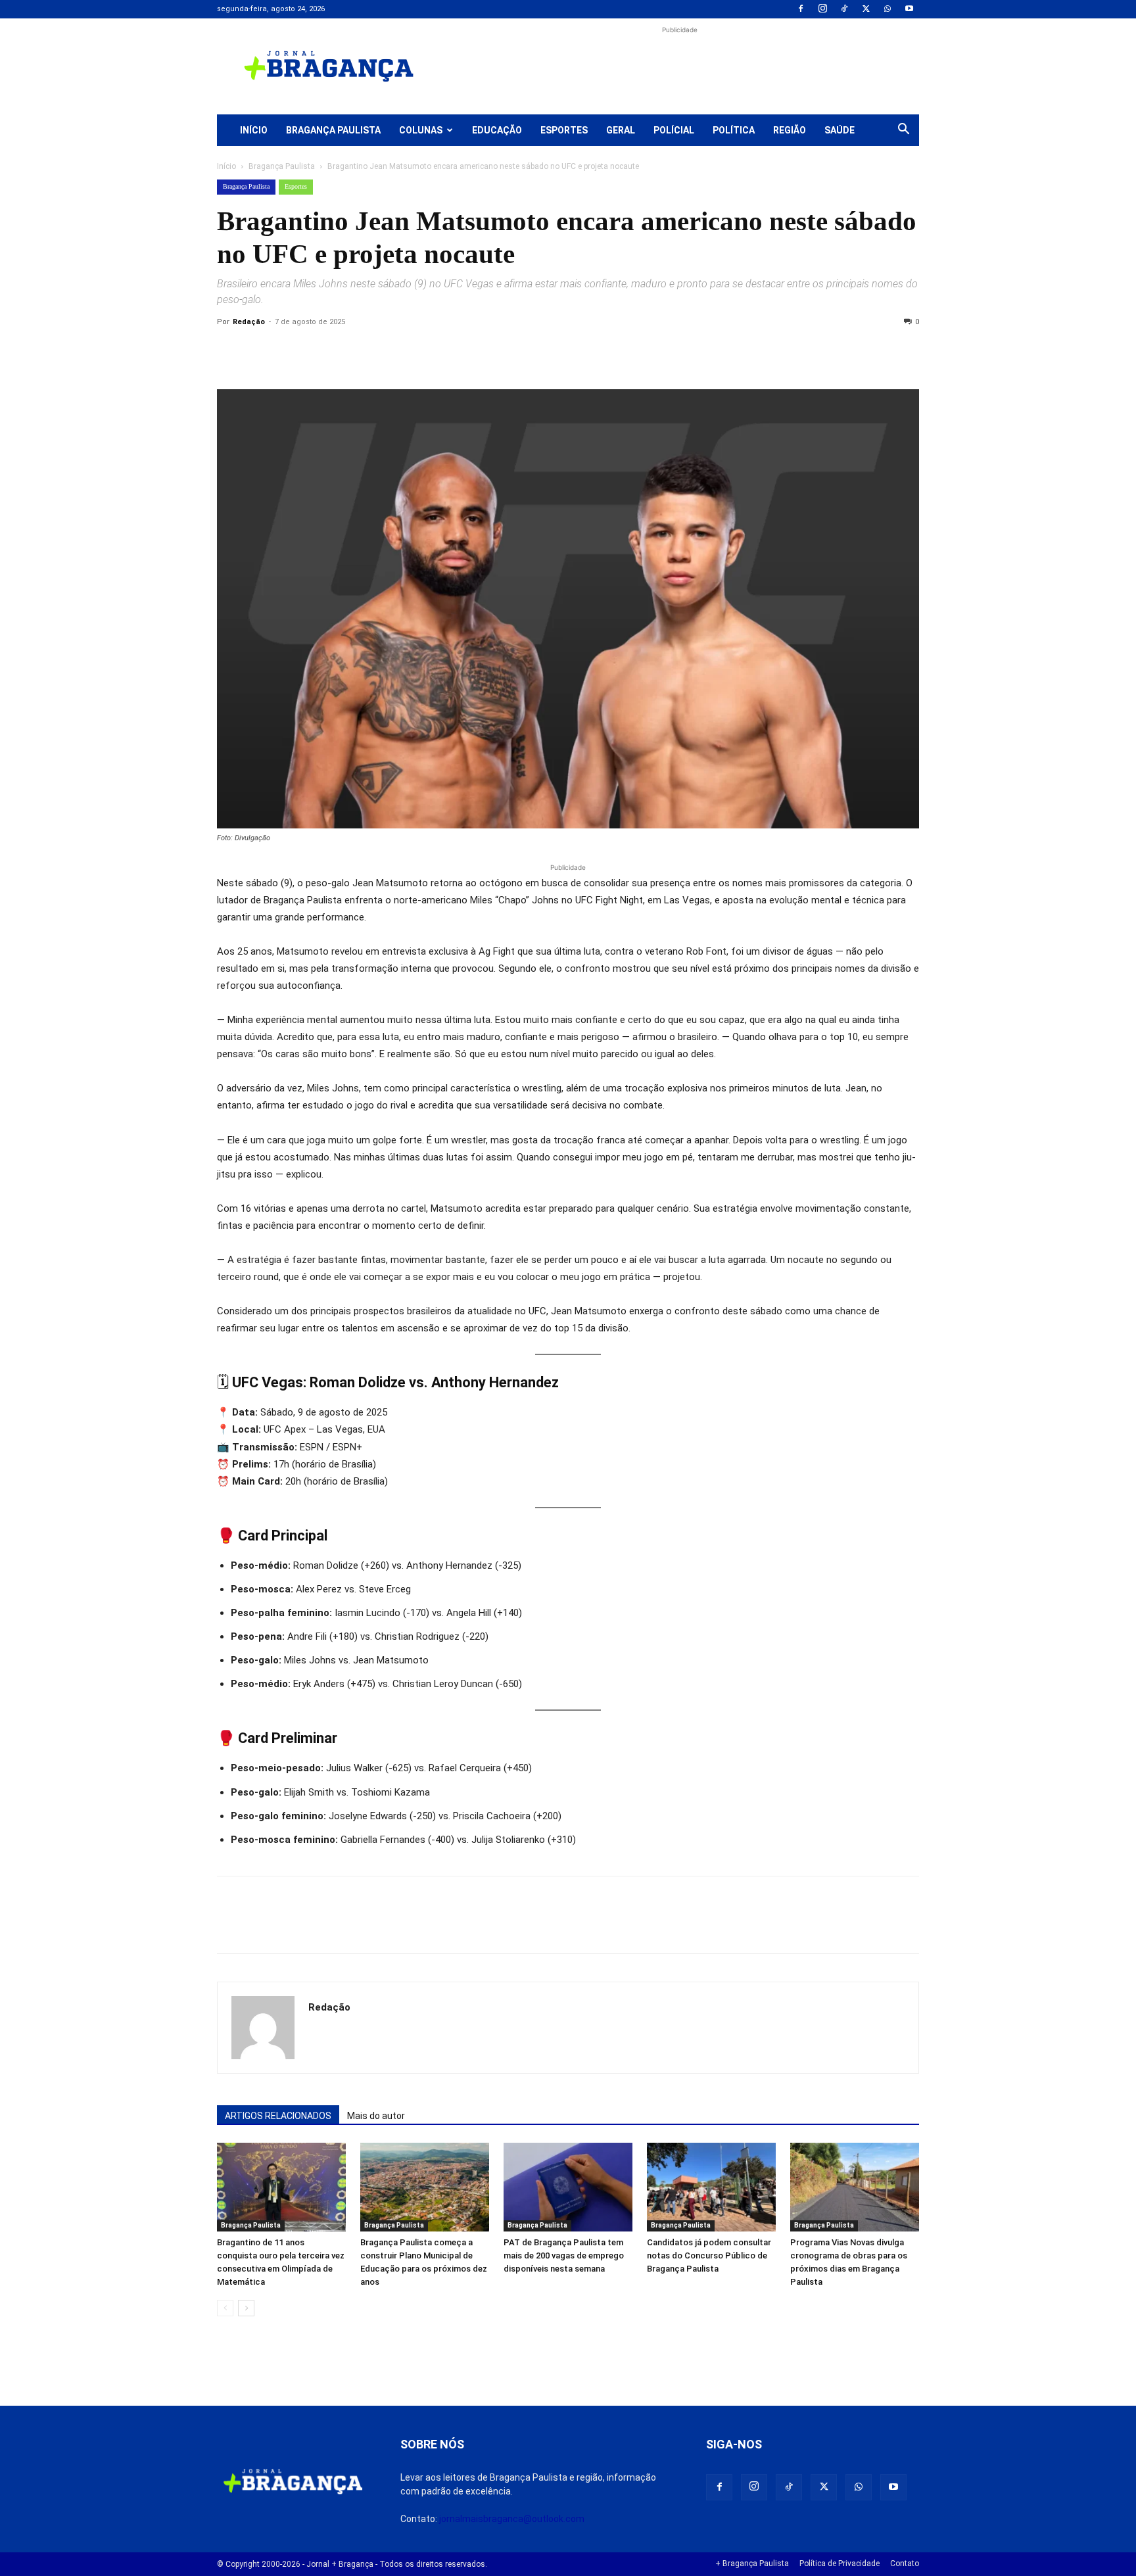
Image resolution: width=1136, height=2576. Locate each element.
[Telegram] (412, 352)
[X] (866, 9)
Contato (905, 2564)
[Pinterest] (321, 352)
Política (734, 130)
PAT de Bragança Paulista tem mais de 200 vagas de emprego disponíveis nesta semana (564, 2255)
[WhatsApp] (887, 9)
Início (254, 130)
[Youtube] (909, 9)
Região (790, 130)
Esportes (564, 130)
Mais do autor (376, 2116)
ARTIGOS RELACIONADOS (278, 2116)
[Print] (381, 352)
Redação (249, 322)
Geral (621, 130)
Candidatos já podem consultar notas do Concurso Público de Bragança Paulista (709, 2255)
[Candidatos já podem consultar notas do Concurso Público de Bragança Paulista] (711, 2187)
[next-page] (246, 2308)
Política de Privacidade (840, 2564)
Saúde (840, 130)
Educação (497, 130)
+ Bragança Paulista (752, 2564)
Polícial (674, 130)
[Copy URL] (230, 352)
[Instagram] (822, 9)
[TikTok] (844, 9)
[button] (903, 131)
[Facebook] (801, 9)
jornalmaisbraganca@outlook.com (512, 2519)
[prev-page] (225, 2308)
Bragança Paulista (333, 130)
